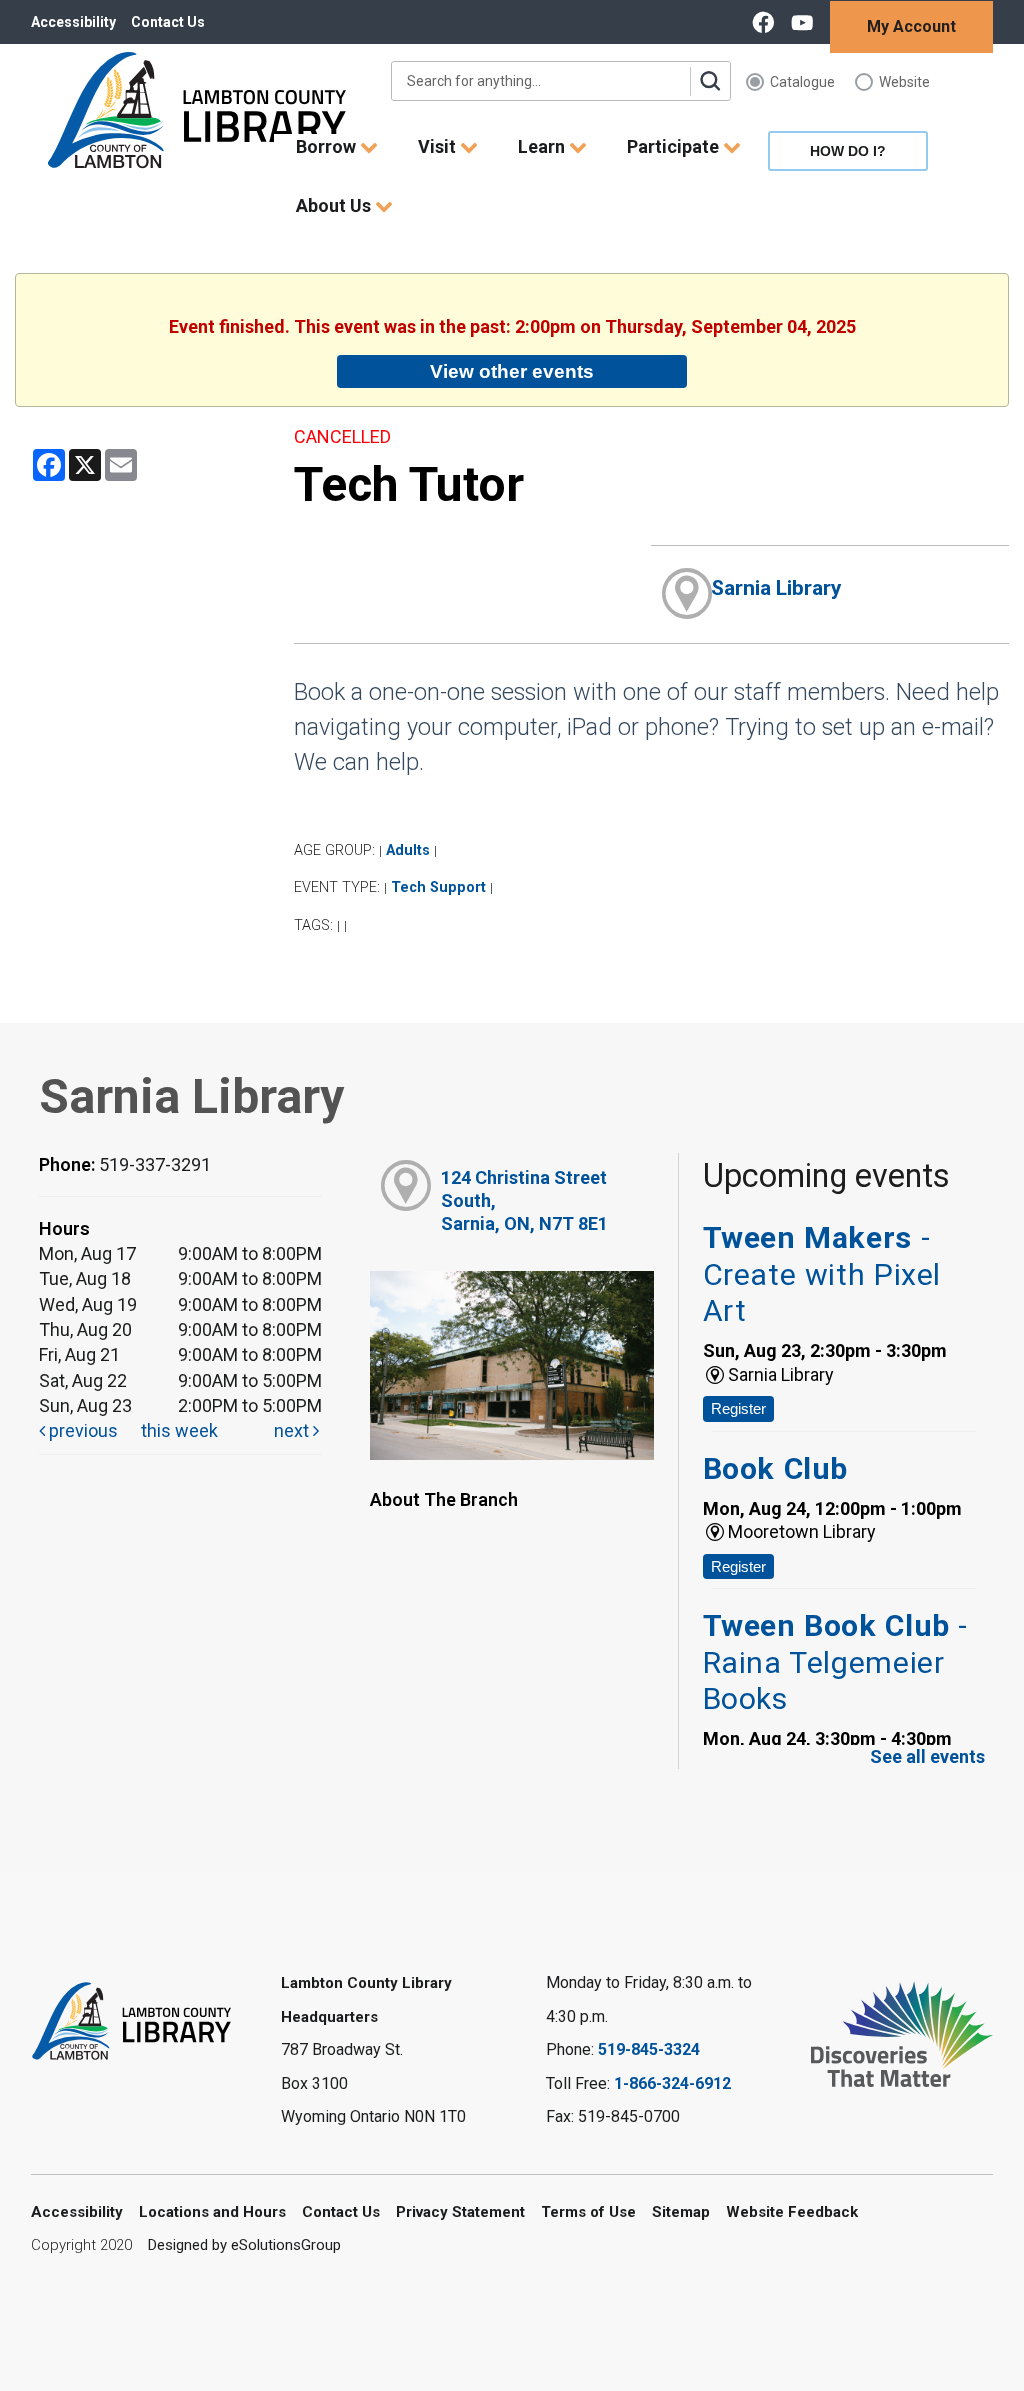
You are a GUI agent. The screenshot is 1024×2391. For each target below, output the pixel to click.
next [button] (293, 1430)
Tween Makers (822, 1274)
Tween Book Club (835, 1662)
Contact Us (168, 22)
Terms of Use (588, 2212)
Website (904, 82)
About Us (335, 205)
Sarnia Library (776, 588)
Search (710, 81)
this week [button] (179, 1430)
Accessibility (73, 22)
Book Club (775, 1468)
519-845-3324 (649, 2049)
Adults (408, 850)
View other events (512, 371)
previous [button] (81, 1430)
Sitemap (681, 2212)
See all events (927, 1756)
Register (738, 1408)
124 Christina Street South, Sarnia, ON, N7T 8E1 (524, 1201)
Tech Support (438, 887)
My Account (911, 26)
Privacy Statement (460, 2212)
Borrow (328, 146)
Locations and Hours (212, 2212)
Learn (543, 146)
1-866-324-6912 (672, 2083)
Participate (675, 146)
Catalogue (802, 82)
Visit (439, 146)
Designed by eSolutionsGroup (244, 2245)
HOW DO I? (848, 151)
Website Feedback (792, 2212)
